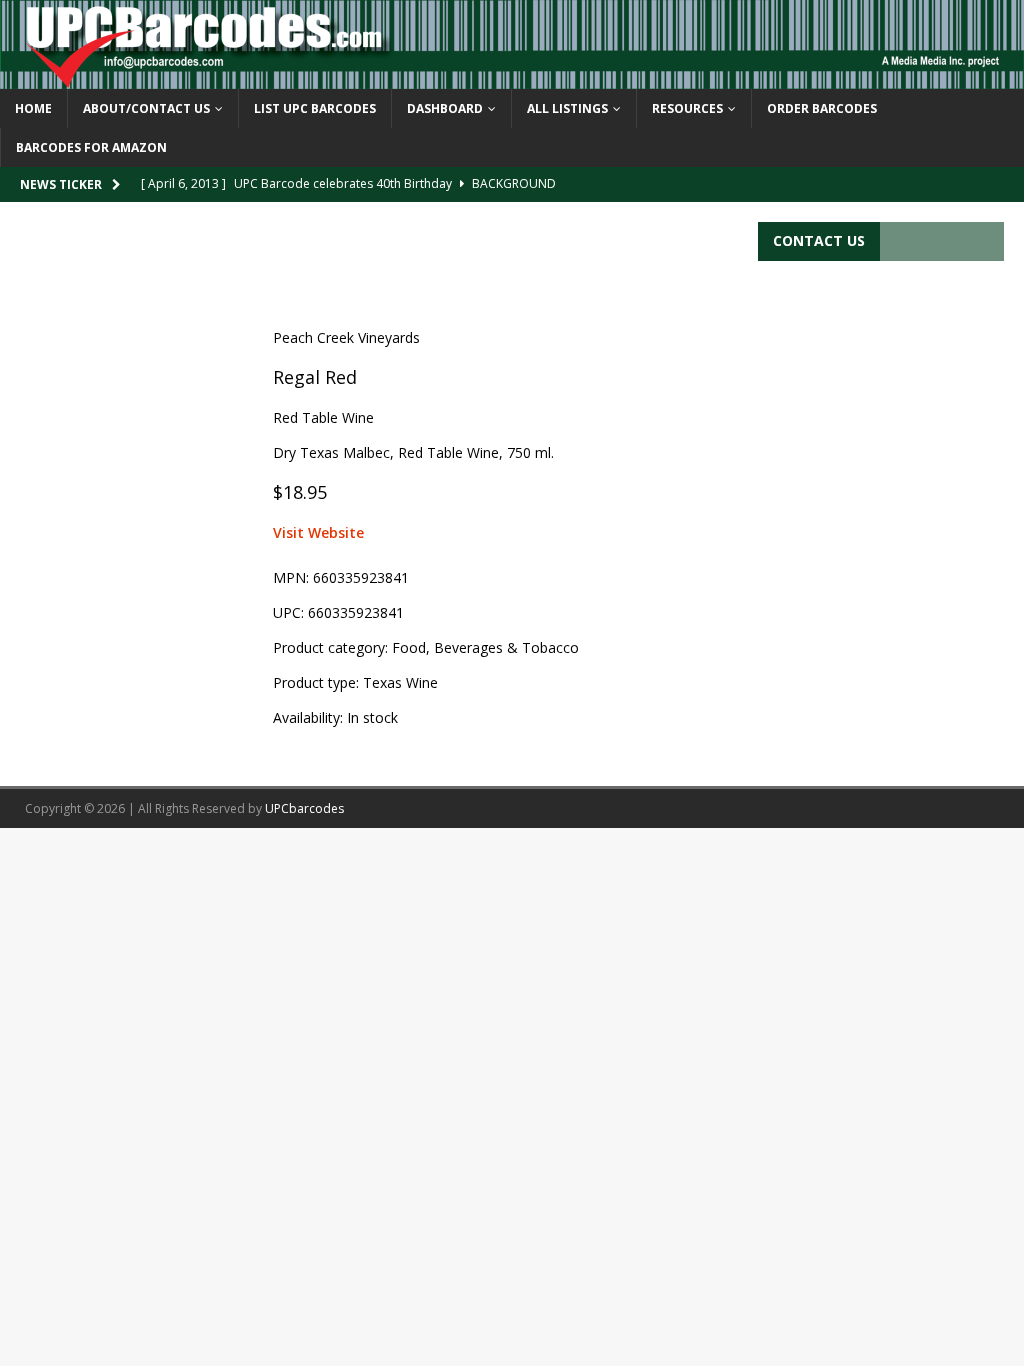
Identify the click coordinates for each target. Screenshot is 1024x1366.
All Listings (567, 108)
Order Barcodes (822, 108)
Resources (687, 108)
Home (33, 108)
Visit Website (318, 532)
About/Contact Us (146, 108)
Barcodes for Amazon (91, 147)
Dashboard (445, 108)
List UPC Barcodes (315, 108)
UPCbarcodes (304, 808)
